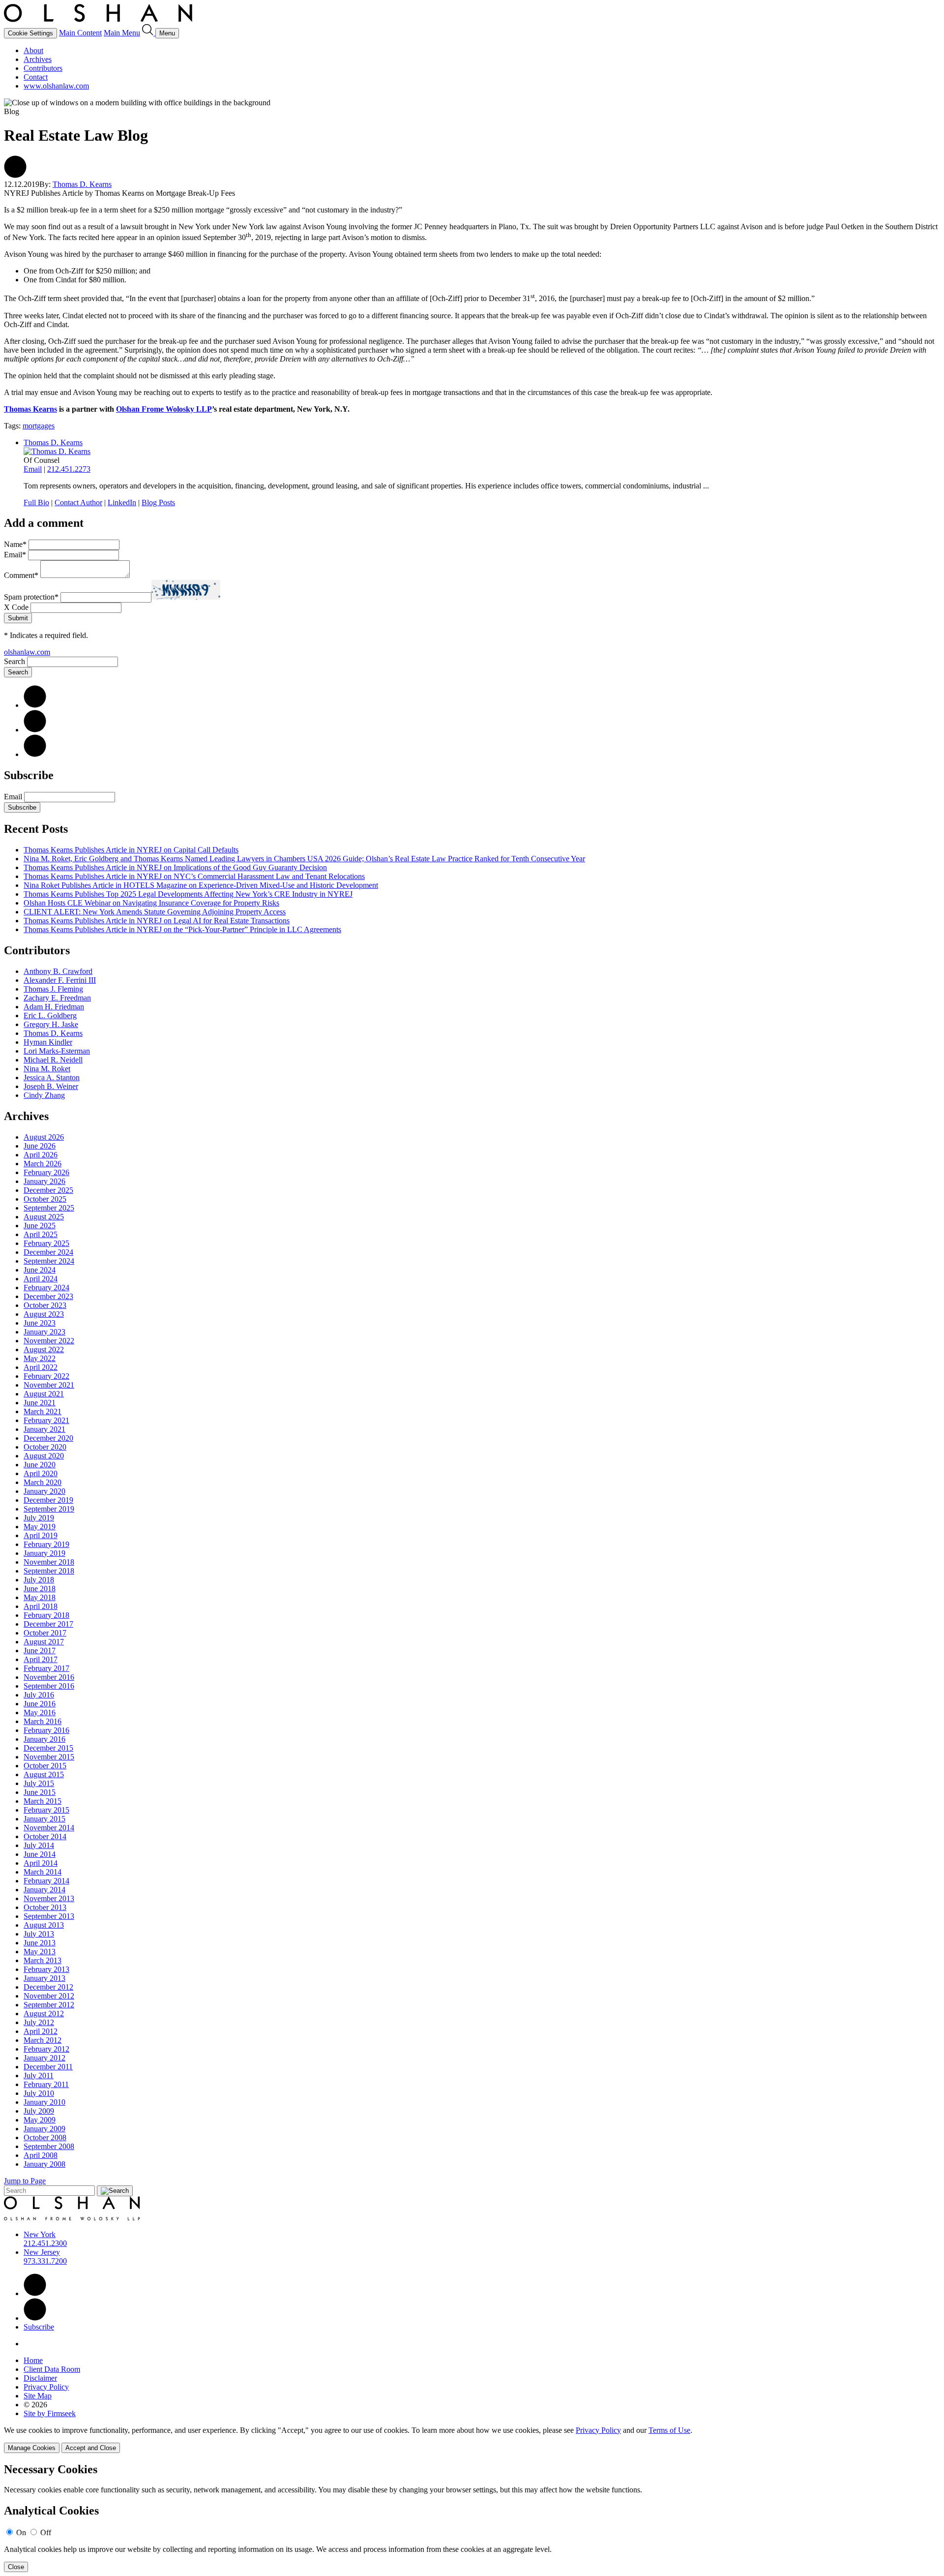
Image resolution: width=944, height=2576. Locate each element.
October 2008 (45, 2137)
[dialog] (472, 2440)
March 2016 (43, 1721)
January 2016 (44, 1739)
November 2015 (49, 1757)
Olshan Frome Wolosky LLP (164, 409)
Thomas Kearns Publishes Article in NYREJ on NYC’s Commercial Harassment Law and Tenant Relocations (194, 876)
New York (40, 2234)
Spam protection (31, 597)
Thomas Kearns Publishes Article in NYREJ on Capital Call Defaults (131, 850)
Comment (21, 575)
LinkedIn (122, 502)
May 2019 (40, 1527)
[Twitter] (35, 730)
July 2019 (39, 1518)
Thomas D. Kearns (82, 184)
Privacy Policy (46, 2387)
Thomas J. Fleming (53, 989)
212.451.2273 (69, 469)
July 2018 (39, 1580)
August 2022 (44, 1349)
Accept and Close (91, 2448)
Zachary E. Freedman (57, 998)
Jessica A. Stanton (52, 1077)
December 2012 (48, 1987)
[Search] (149, 33)
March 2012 (43, 2040)
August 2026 (44, 1137)
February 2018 (46, 1615)
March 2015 (43, 1801)
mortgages (39, 426)
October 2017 (45, 1633)
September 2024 (49, 1261)
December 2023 (48, 1296)
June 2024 (40, 1270)
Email (33, 469)
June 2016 (40, 1704)
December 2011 (48, 2067)
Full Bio (36, 502)
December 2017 (48, 1624)
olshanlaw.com (27, 652)
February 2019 (46, 1544)
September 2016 (49, 1686)
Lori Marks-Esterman (57, 1051)
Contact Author (78, 502)
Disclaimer (40, 2378)
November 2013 (49, 1898)
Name (15, 544)
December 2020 (48, 1438)
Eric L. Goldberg (50, 1015)
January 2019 (44, 1553)
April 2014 (41, 1863)
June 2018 (40, 1589)
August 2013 (44, 1925)
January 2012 (44, 2058)
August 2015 (44, 1774)
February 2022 (46, 1376)
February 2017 (46, 1668)
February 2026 (46, 1172)
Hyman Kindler (48, 1042)
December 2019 (48, 1500)
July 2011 (39, 2076)
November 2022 (49, 1341)
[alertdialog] (472, 2518)
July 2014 (39, 1845)
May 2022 (40, 1358)
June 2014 (40, 1854)
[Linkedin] (35, 2293)
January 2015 (44, 1819)
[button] (15, 175)
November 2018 (49, 1562)
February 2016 (46, 1730)
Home (33, 2360)
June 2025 (40, 1226)
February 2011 (46, 2084)
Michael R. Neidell (53, 1060)
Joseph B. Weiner (51, 1086)
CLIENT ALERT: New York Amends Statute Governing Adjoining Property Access (155, 912)
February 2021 (46, 1420)
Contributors (43, 68)
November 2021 (49, 1385)
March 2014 (43, 1872)
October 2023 (45, 1305)
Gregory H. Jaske (51, 1024)
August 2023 (44, 1314)
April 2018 (41, 1606)
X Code (16, 607)
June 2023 (40, 1323)
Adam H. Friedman (54, 1007)
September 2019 (49, 1509)
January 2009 (44, 2129)
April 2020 (41, 1473)
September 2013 (49, 1916)
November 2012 (49, 1996)
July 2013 (39, 1934)
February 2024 (46, 1288)
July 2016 (39, 1695)
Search (15, 661)
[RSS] (35, 754)
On (21, 2532)
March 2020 (43, 1482)
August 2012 (44, 2014)
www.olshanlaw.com (56, 86)
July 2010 (39, 2093)
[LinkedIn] (35, 705)
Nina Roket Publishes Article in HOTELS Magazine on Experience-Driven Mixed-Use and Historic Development (201, 885)
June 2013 (40, 1943)
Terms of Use (669, 2430)
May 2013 (40, 1952)
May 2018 (40, 1597)
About (33, 50)
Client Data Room (52, 2369)
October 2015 (45, 1766)
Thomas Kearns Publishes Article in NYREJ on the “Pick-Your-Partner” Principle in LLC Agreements (182, 929)
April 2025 (41, 1234)
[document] (472, 2518)
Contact (36, 77)
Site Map (38, 2396)
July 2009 (39, 2111)
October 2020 (45, 1447)
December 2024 (48, 1252)
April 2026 (41, 1155)
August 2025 (44, 1217)
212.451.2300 (45, 2243)
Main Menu (122, 33)
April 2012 (41, 2031)
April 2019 (41, 1535)
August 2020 (44, 1456)
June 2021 (40, 1403)
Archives (38, 59)
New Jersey (42, 2252)
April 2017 (41, 1659)
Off (46, 2532)
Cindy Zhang (44, 1095)
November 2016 (49, 1677)
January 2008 (44, 2164)
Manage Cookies (32, 2448)
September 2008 (49, 2146)
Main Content (80, 33)
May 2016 (40, 1712)
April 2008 (41, 2155)
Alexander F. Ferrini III (60, 980)
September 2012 (49, 2005)
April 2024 (41, 1279)
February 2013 (46, 1969)
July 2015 (39, 1783)
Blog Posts (158, 502)
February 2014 (46, 1881)
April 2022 (41, 1367)
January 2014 (44, 1890)
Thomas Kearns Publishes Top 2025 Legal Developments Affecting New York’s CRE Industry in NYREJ (188, 894)
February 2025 (46, 1243)
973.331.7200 (45, 2261)
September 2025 (49, 1208)
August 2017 (44, 1642)
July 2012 (39, 2022)
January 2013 (44, 1978)
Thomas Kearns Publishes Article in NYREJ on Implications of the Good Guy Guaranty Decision (175, 867)
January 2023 (44, 1332)
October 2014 (45, 1836)
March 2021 (43, 1411)
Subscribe (22, 807)
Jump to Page (25, 2181)
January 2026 (44, 1181)
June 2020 (40, 1465)
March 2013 (43, 1960)
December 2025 (48, 1190)
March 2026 (43, 1164)
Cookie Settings (30, 33)
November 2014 (49, 1828)
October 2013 (45, 1907)
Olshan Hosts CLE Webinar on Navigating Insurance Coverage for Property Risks (151, 903)
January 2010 (44, 2102)
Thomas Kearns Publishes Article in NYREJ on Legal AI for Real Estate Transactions (157, 921)
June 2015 (40, 1792)
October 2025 (45, 1199)
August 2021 (44, 1394)
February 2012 (46, 2049)
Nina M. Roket (47, 1069)
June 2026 (40, 1146)
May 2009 (40, 2120)
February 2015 (46, 1810)
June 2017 (40, 1651)
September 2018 (49, 1571)
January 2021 (44, 1429)
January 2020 (44, 1491)
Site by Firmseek (50, 2413)
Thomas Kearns (30, 409)
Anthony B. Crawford (58, 971)
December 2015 (48, 1748)
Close (16, 2567)
